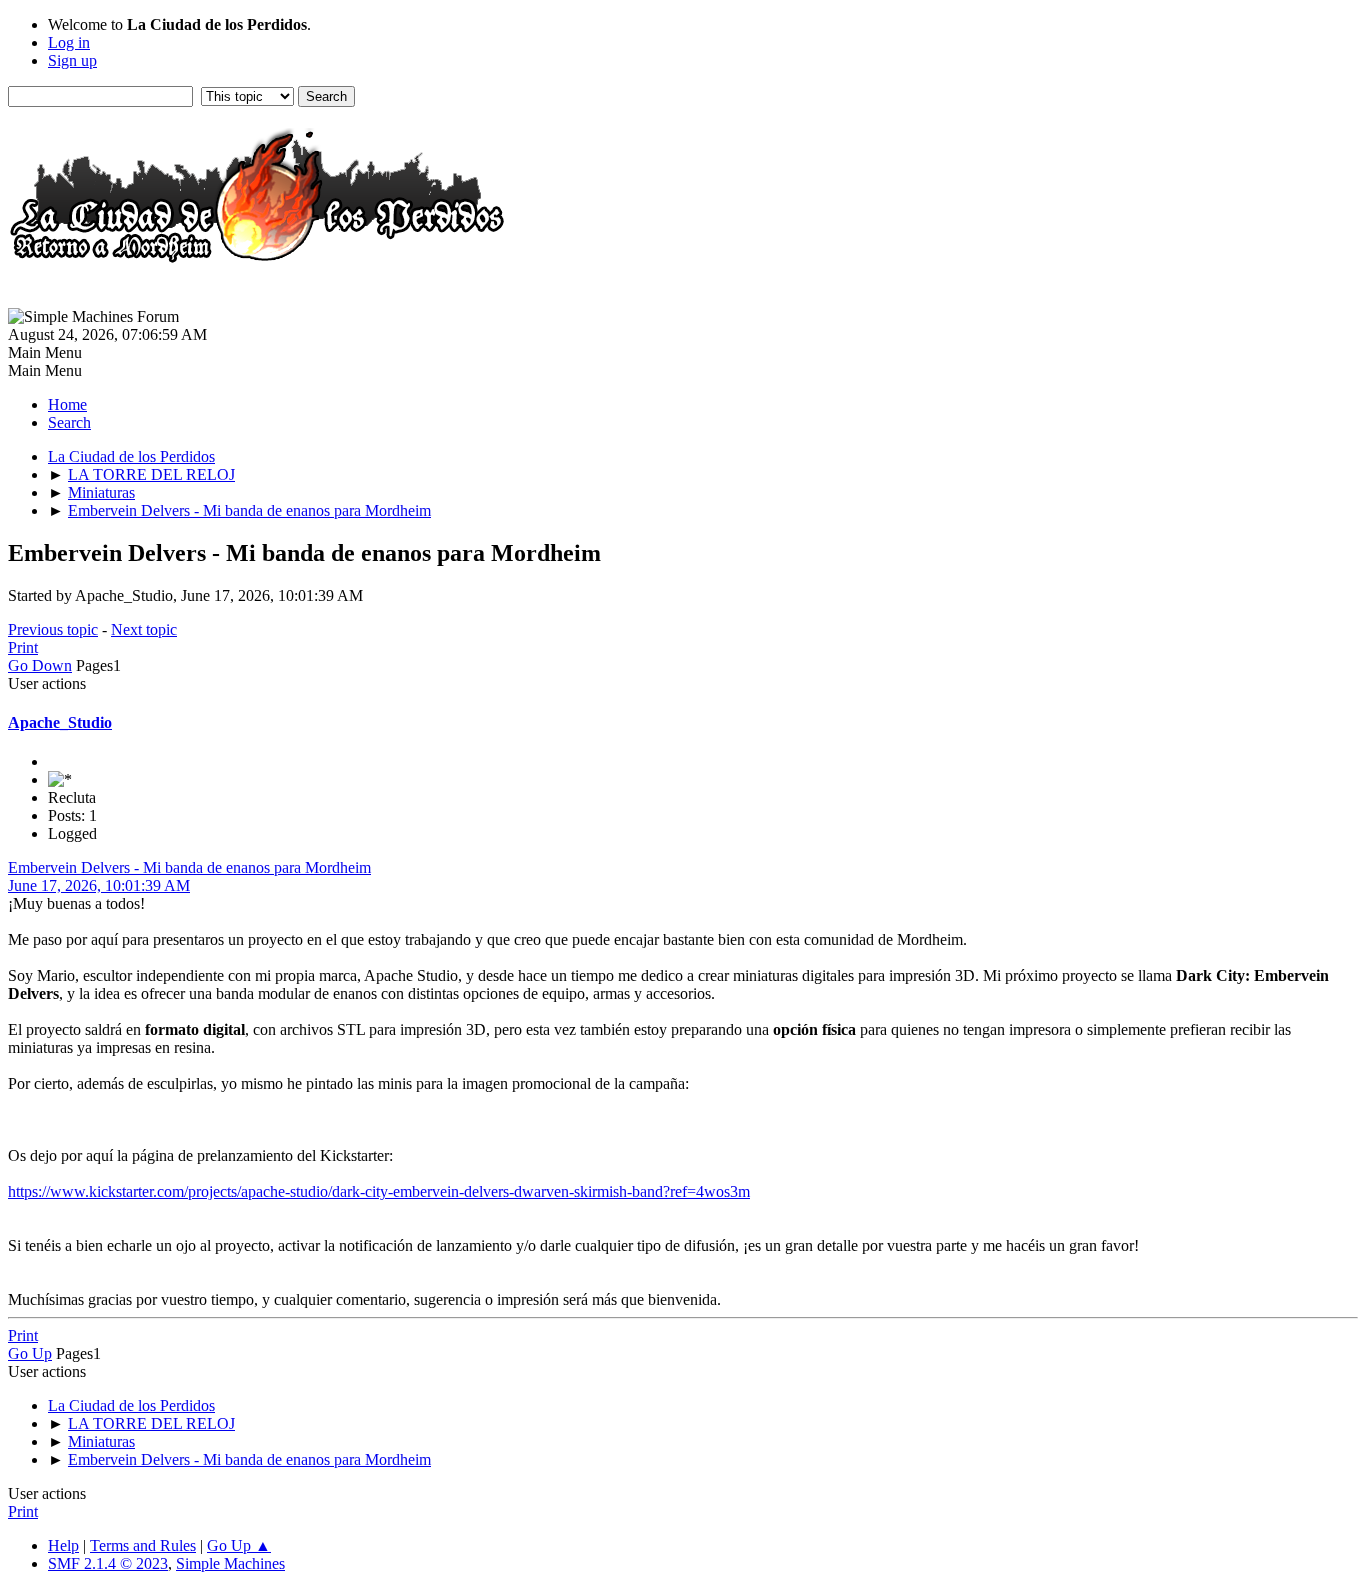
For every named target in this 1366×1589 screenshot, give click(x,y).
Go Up (30, 1353)
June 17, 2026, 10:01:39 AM (99, 885)
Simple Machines (230, 1563)
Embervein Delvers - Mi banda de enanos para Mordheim (189, 867)
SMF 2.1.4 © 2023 (108, 1563)
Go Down (40, 665)
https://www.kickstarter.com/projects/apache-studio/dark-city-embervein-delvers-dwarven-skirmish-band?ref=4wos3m (379, 1191)
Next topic (144, 629)
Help (63, 1545)
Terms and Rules (143, 1545)
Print (23, 647)
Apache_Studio (60, 722)
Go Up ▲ (239, 1545)
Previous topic (53, 629)
